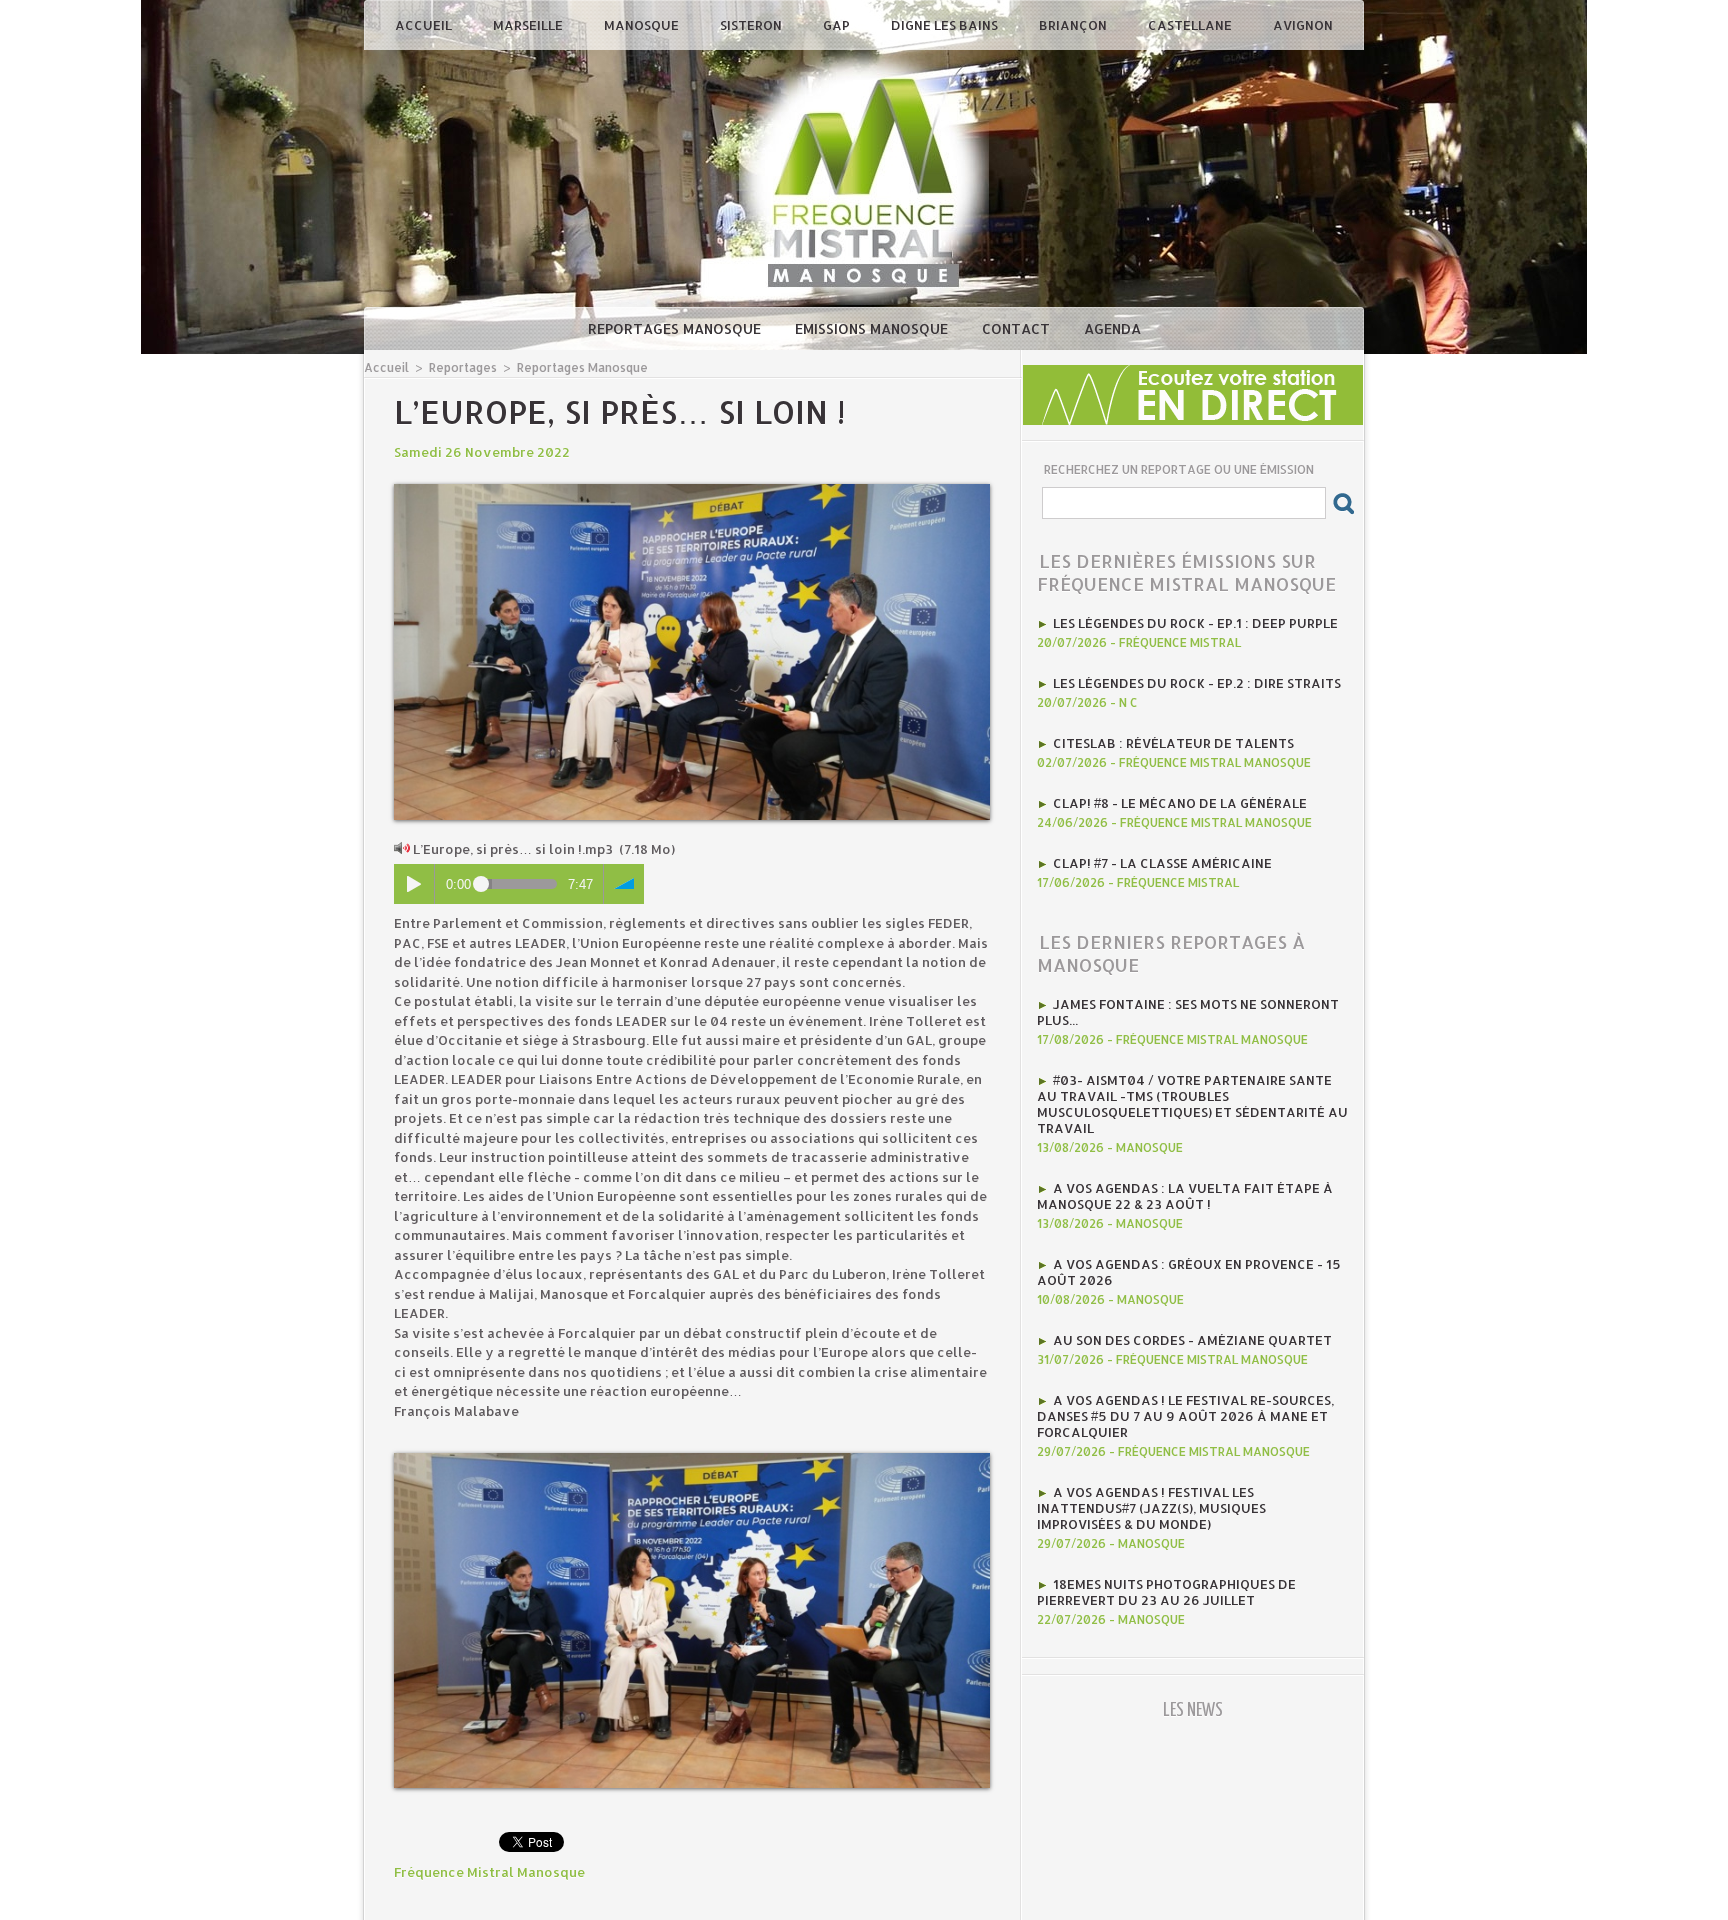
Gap (838, 25)
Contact (1018, 328)
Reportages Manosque (676, 328)
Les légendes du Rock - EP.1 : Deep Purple (1195, 623)
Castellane (1191, 25)
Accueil (425, 25)
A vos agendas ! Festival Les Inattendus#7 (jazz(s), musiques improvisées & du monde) (1151, 1508)
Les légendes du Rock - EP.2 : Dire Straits (1197, 683)
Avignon (1303, 25)
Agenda (1112, 328)
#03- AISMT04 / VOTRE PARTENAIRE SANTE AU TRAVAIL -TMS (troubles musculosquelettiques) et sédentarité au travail (1192, 1104)
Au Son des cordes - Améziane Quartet (1192, 1340)
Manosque (643, 25)
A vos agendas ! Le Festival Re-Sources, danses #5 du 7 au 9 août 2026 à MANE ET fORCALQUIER (1185, 1416)
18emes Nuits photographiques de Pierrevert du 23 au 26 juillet (1166, 1592)
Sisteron (752, 25)
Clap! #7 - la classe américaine (1162, 863)
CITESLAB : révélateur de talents (1173, 743)
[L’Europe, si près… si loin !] (692, 490)
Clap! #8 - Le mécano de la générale (1180, 803)
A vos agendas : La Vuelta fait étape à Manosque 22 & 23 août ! (1185, 1196)
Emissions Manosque (873, 328)
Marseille (529, 25)
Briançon (1074, 25)
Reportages (463, 367)
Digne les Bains (946, 25)
